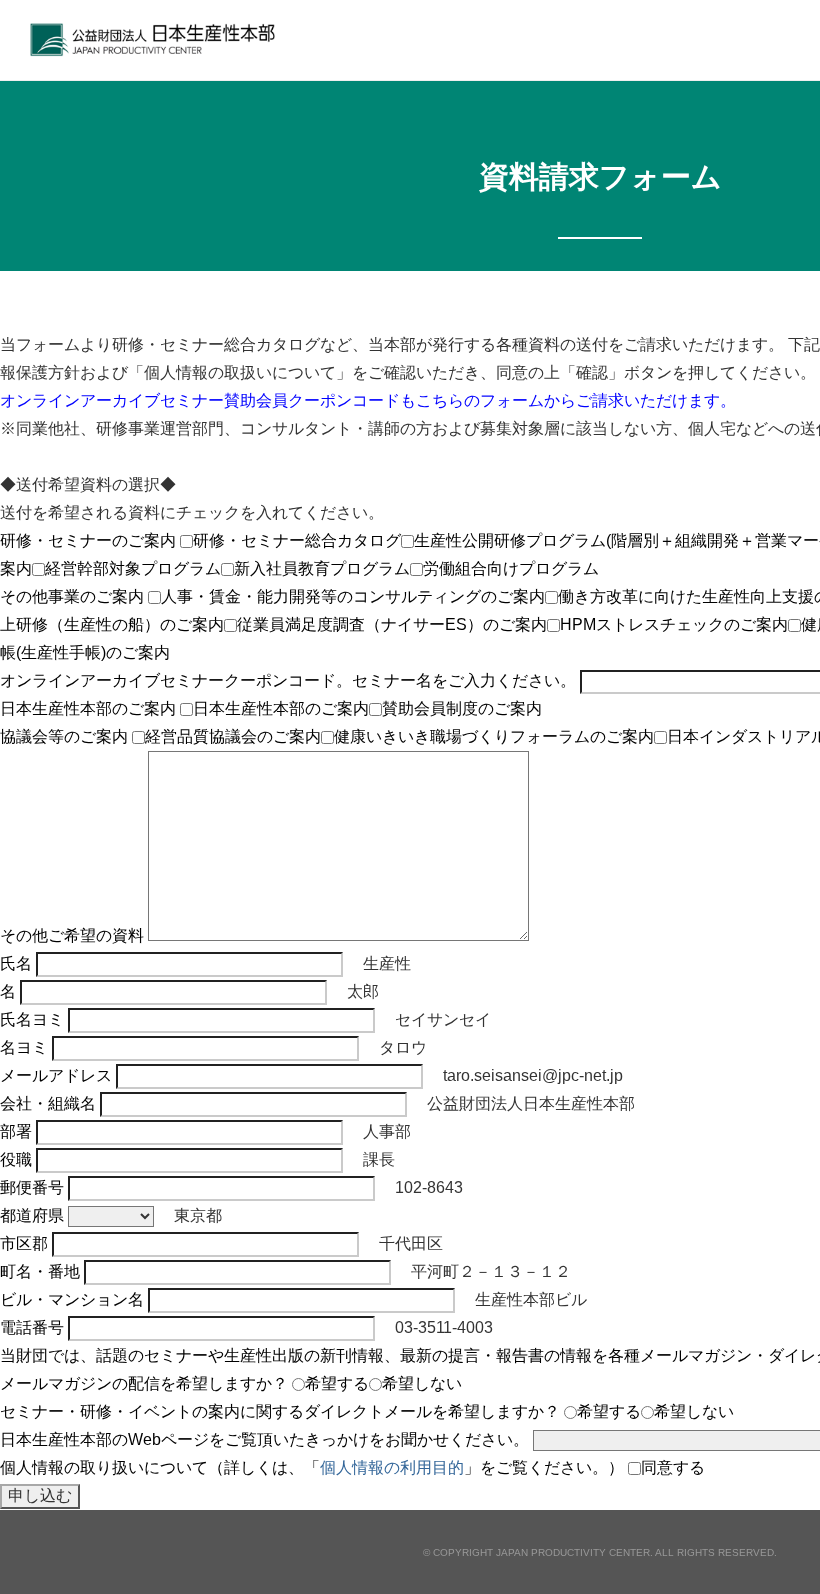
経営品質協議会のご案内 (233, 736)
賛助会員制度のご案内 (462, 708)
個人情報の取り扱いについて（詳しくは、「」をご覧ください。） (312, 1467)
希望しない (422, 1383)
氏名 (16, 963)
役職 (16, 1159)
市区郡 (24, 1243)
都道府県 (32, 1215)
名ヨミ (24, 1047)
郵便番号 (32, 1187)
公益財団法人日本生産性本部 (158, 40)
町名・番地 (40, 1271)
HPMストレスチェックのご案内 (674, 624)
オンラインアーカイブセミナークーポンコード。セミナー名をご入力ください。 (288, 680)
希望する (337, 1383)
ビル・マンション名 (72, 1299)
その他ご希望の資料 (72, 935)
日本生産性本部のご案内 (88, 708)
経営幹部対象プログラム (133, 568)
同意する (673, 1467)
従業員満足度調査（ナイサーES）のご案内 (392, 624)
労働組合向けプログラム (511, 568)
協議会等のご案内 (64, 736)
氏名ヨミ (32, 1019)
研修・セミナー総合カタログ (297, 540)
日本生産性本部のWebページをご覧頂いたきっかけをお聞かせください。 (264, 1439)
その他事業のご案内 (72, 596)
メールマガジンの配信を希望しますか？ (144, 1383)
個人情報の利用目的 (392, 1467)
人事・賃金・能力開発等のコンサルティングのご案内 (353, 596)
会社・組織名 (48, 1103)
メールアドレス (56, 1075)
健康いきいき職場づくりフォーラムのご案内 (494, 736)
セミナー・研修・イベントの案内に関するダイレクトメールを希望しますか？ (280, 1411)
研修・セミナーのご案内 (88, 540)
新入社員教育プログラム (322, 568)
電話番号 (32, 1327)
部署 (16, 1131)
